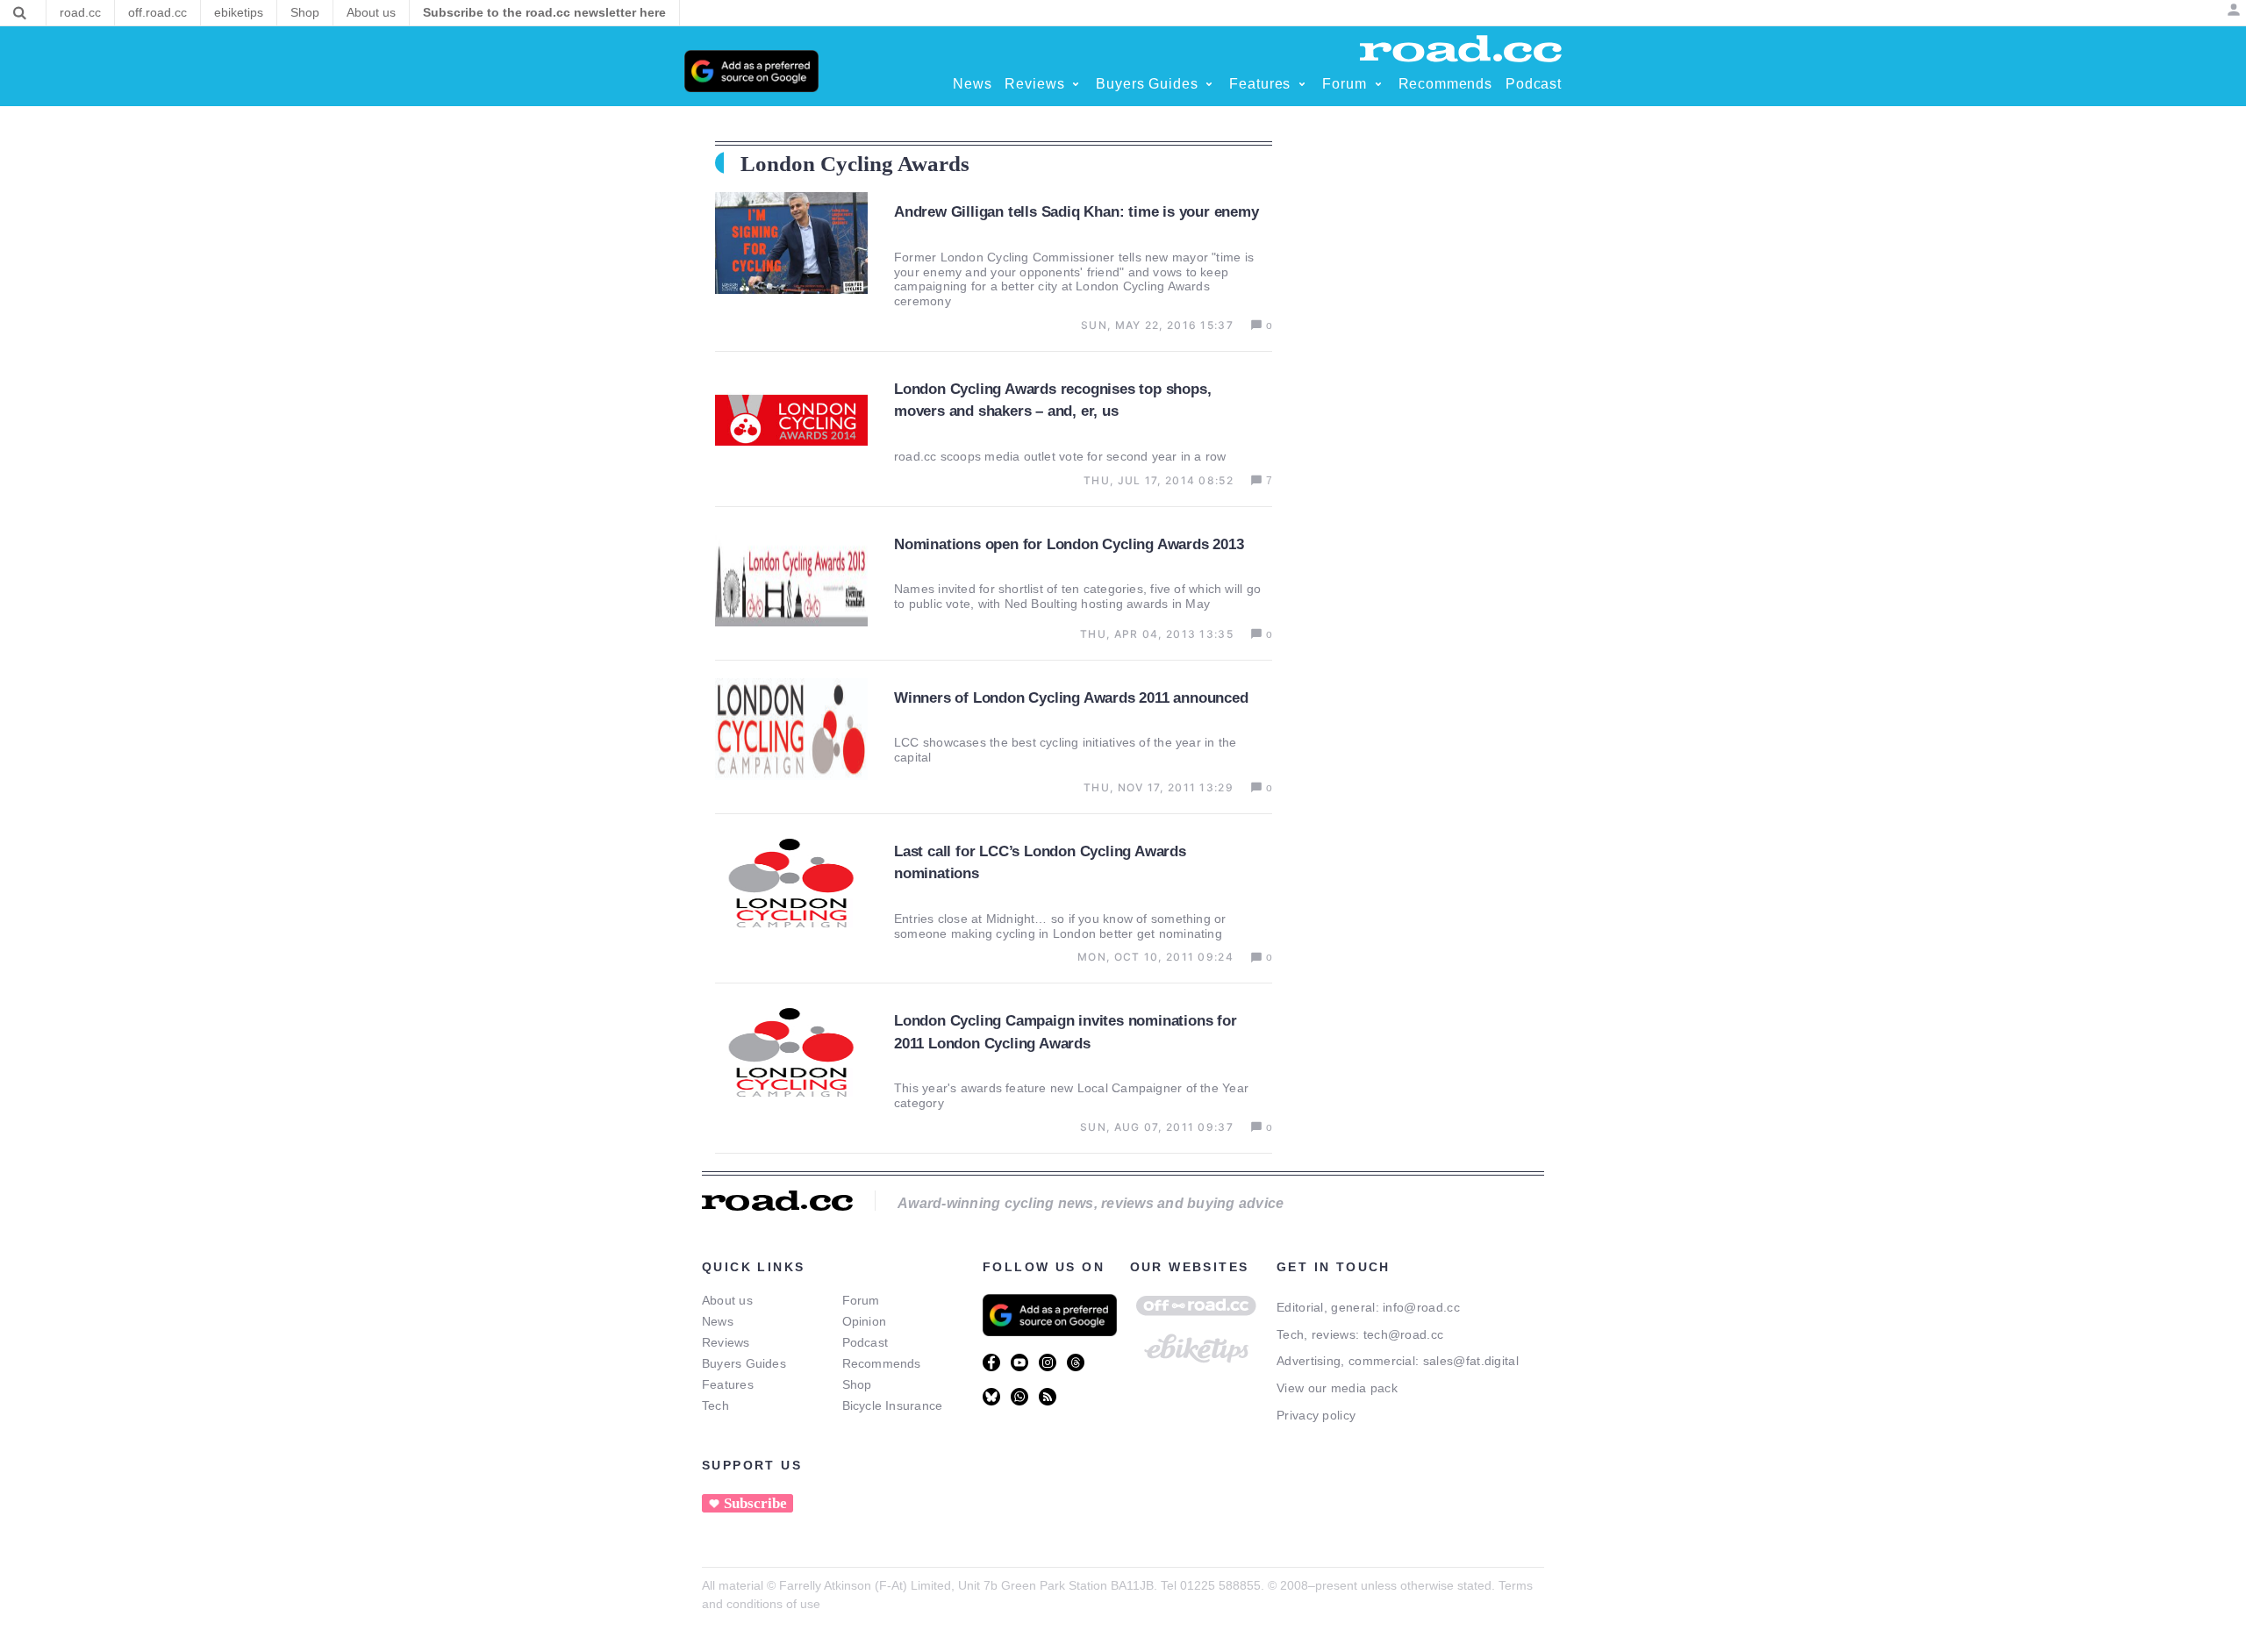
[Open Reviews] (1076, 84)
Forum (861, 1300)
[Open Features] (1302, 84)
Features (728, 1384)
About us (727, 1300)
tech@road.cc (1404, 1334)
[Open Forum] (1378, 84)
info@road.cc (1421, 1307)
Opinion (865, 1321)
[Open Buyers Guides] (1209, 84)
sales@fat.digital (1471, 1361)
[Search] (20, 13)
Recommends (882, 1363)
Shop (857, 1384)
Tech (715, 1405)
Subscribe (755, 1503)
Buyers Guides (744, 1363)
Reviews (726, 1342)
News (718, 1321)
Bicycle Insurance (893, 1405)
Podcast (865, 1342)
